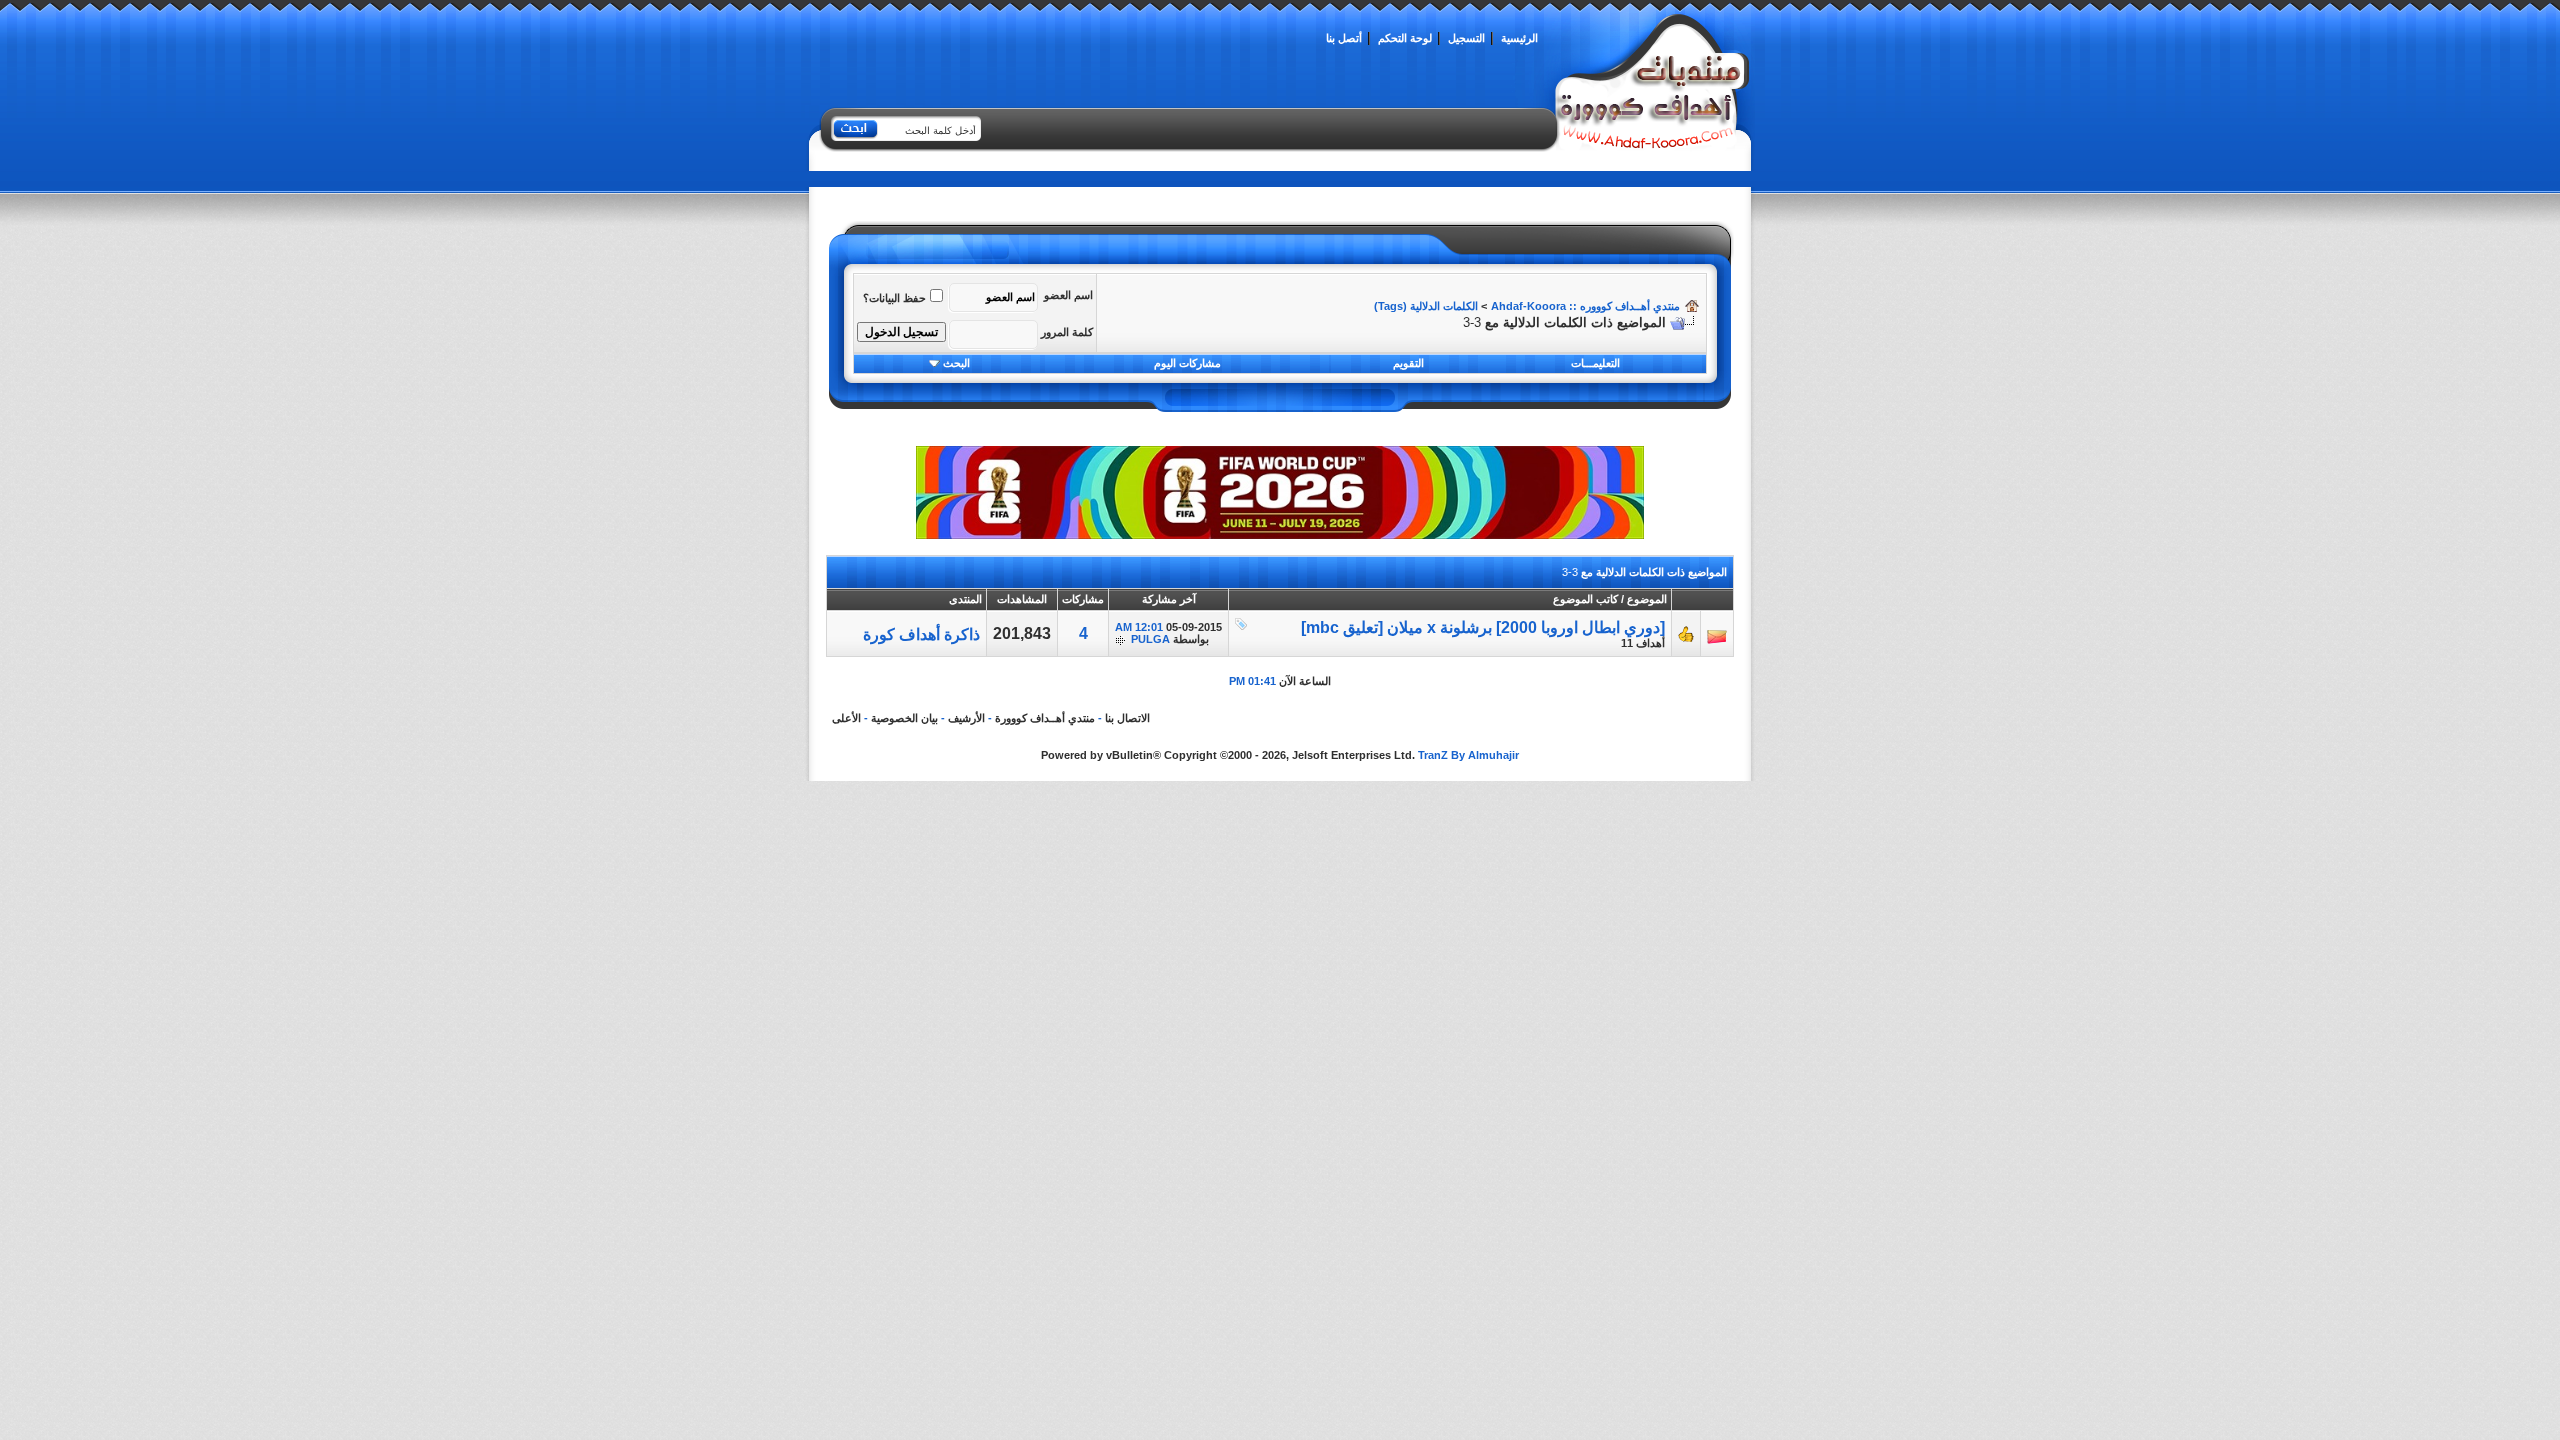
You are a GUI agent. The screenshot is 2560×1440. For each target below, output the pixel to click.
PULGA (1150, 639)
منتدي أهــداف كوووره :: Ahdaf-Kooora (1585, 306)
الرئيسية (1519, 38)
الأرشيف (966, 718)
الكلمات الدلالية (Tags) (1426, 306)
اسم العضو (1068, 295)
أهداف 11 (1643, 643)
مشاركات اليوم (1187, 363)
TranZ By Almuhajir (1468, 755)
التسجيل (1466, 38)
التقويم (1408, 363)
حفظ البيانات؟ (894, 298)
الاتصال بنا (1127, 718)
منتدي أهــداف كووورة (1045, 718)
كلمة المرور (1067, 332)
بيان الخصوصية (904, 718)
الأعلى (846, 718)
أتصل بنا (1344, 38)
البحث (956, 363)
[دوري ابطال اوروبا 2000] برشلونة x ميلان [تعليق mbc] (1483, 627)
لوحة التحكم (1405, 38)
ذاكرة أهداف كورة (921, 634)
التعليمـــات (1595, 363)
